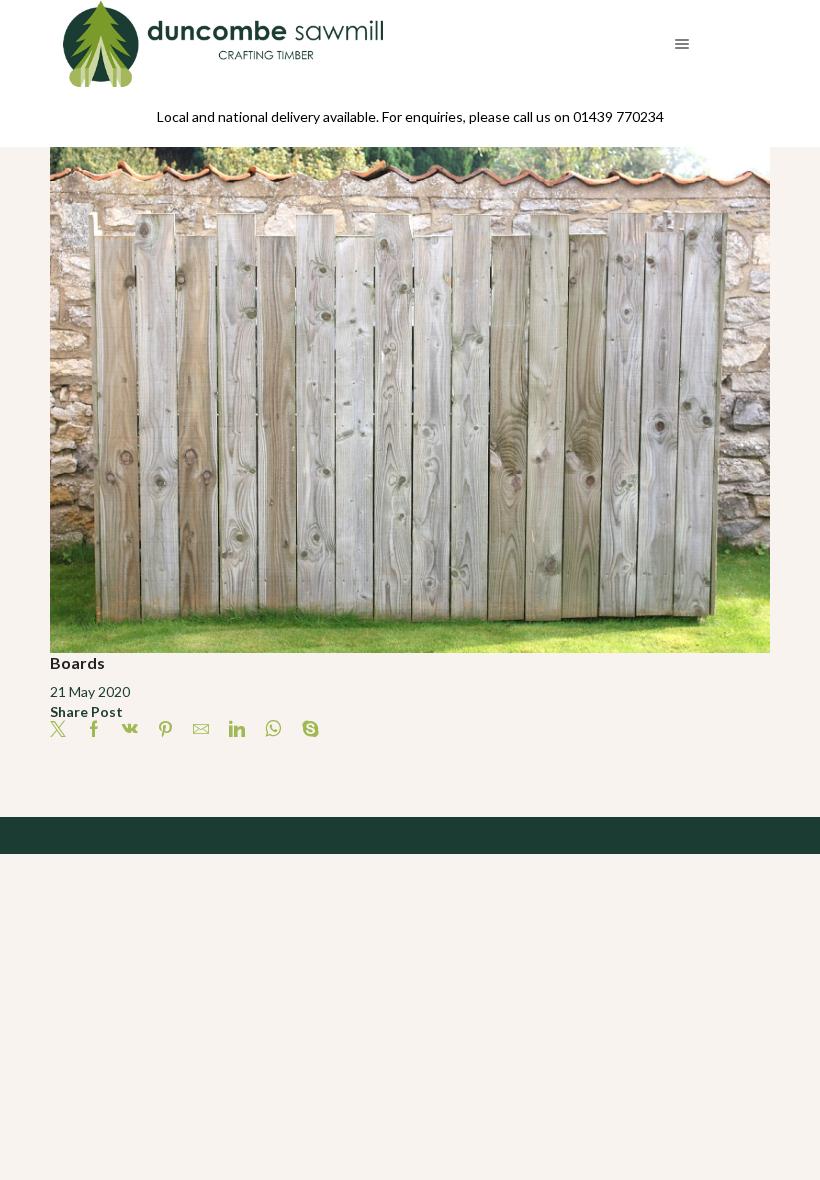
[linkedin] (237, 729)
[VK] (130, 729)
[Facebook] (94, 729)
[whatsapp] (273, 729)
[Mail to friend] (201, 729)
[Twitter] (63, 729)
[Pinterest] (165, 729)
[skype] (305, 729)
